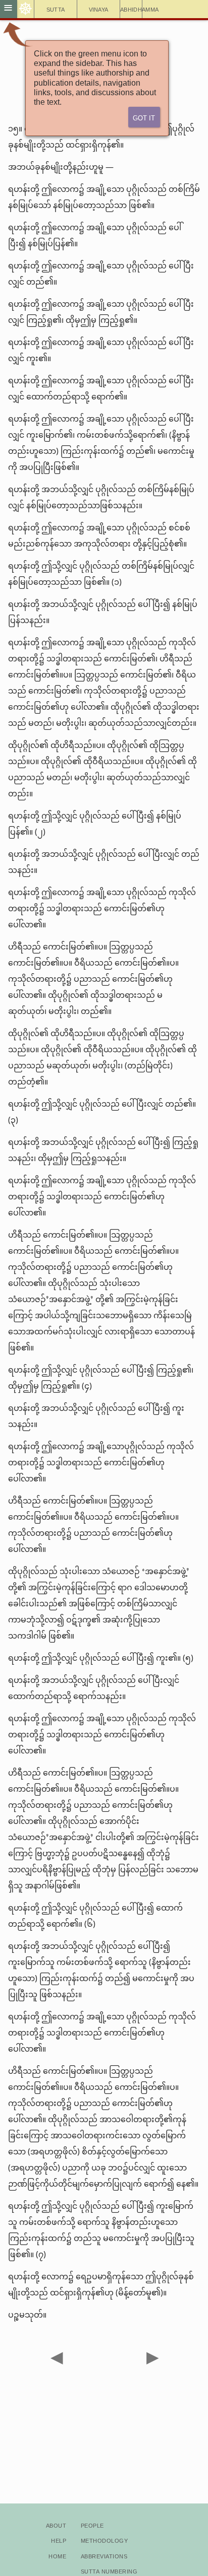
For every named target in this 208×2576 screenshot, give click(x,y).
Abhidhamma (131, 9)
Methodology (104, 2540)
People (92, 2525)
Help (59, 2540)
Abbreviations (104, 2556)
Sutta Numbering (109, 2571)
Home (57, 2556)
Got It (144, 117)
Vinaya (99, 9)
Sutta (56, 9)
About (56, 2525)
